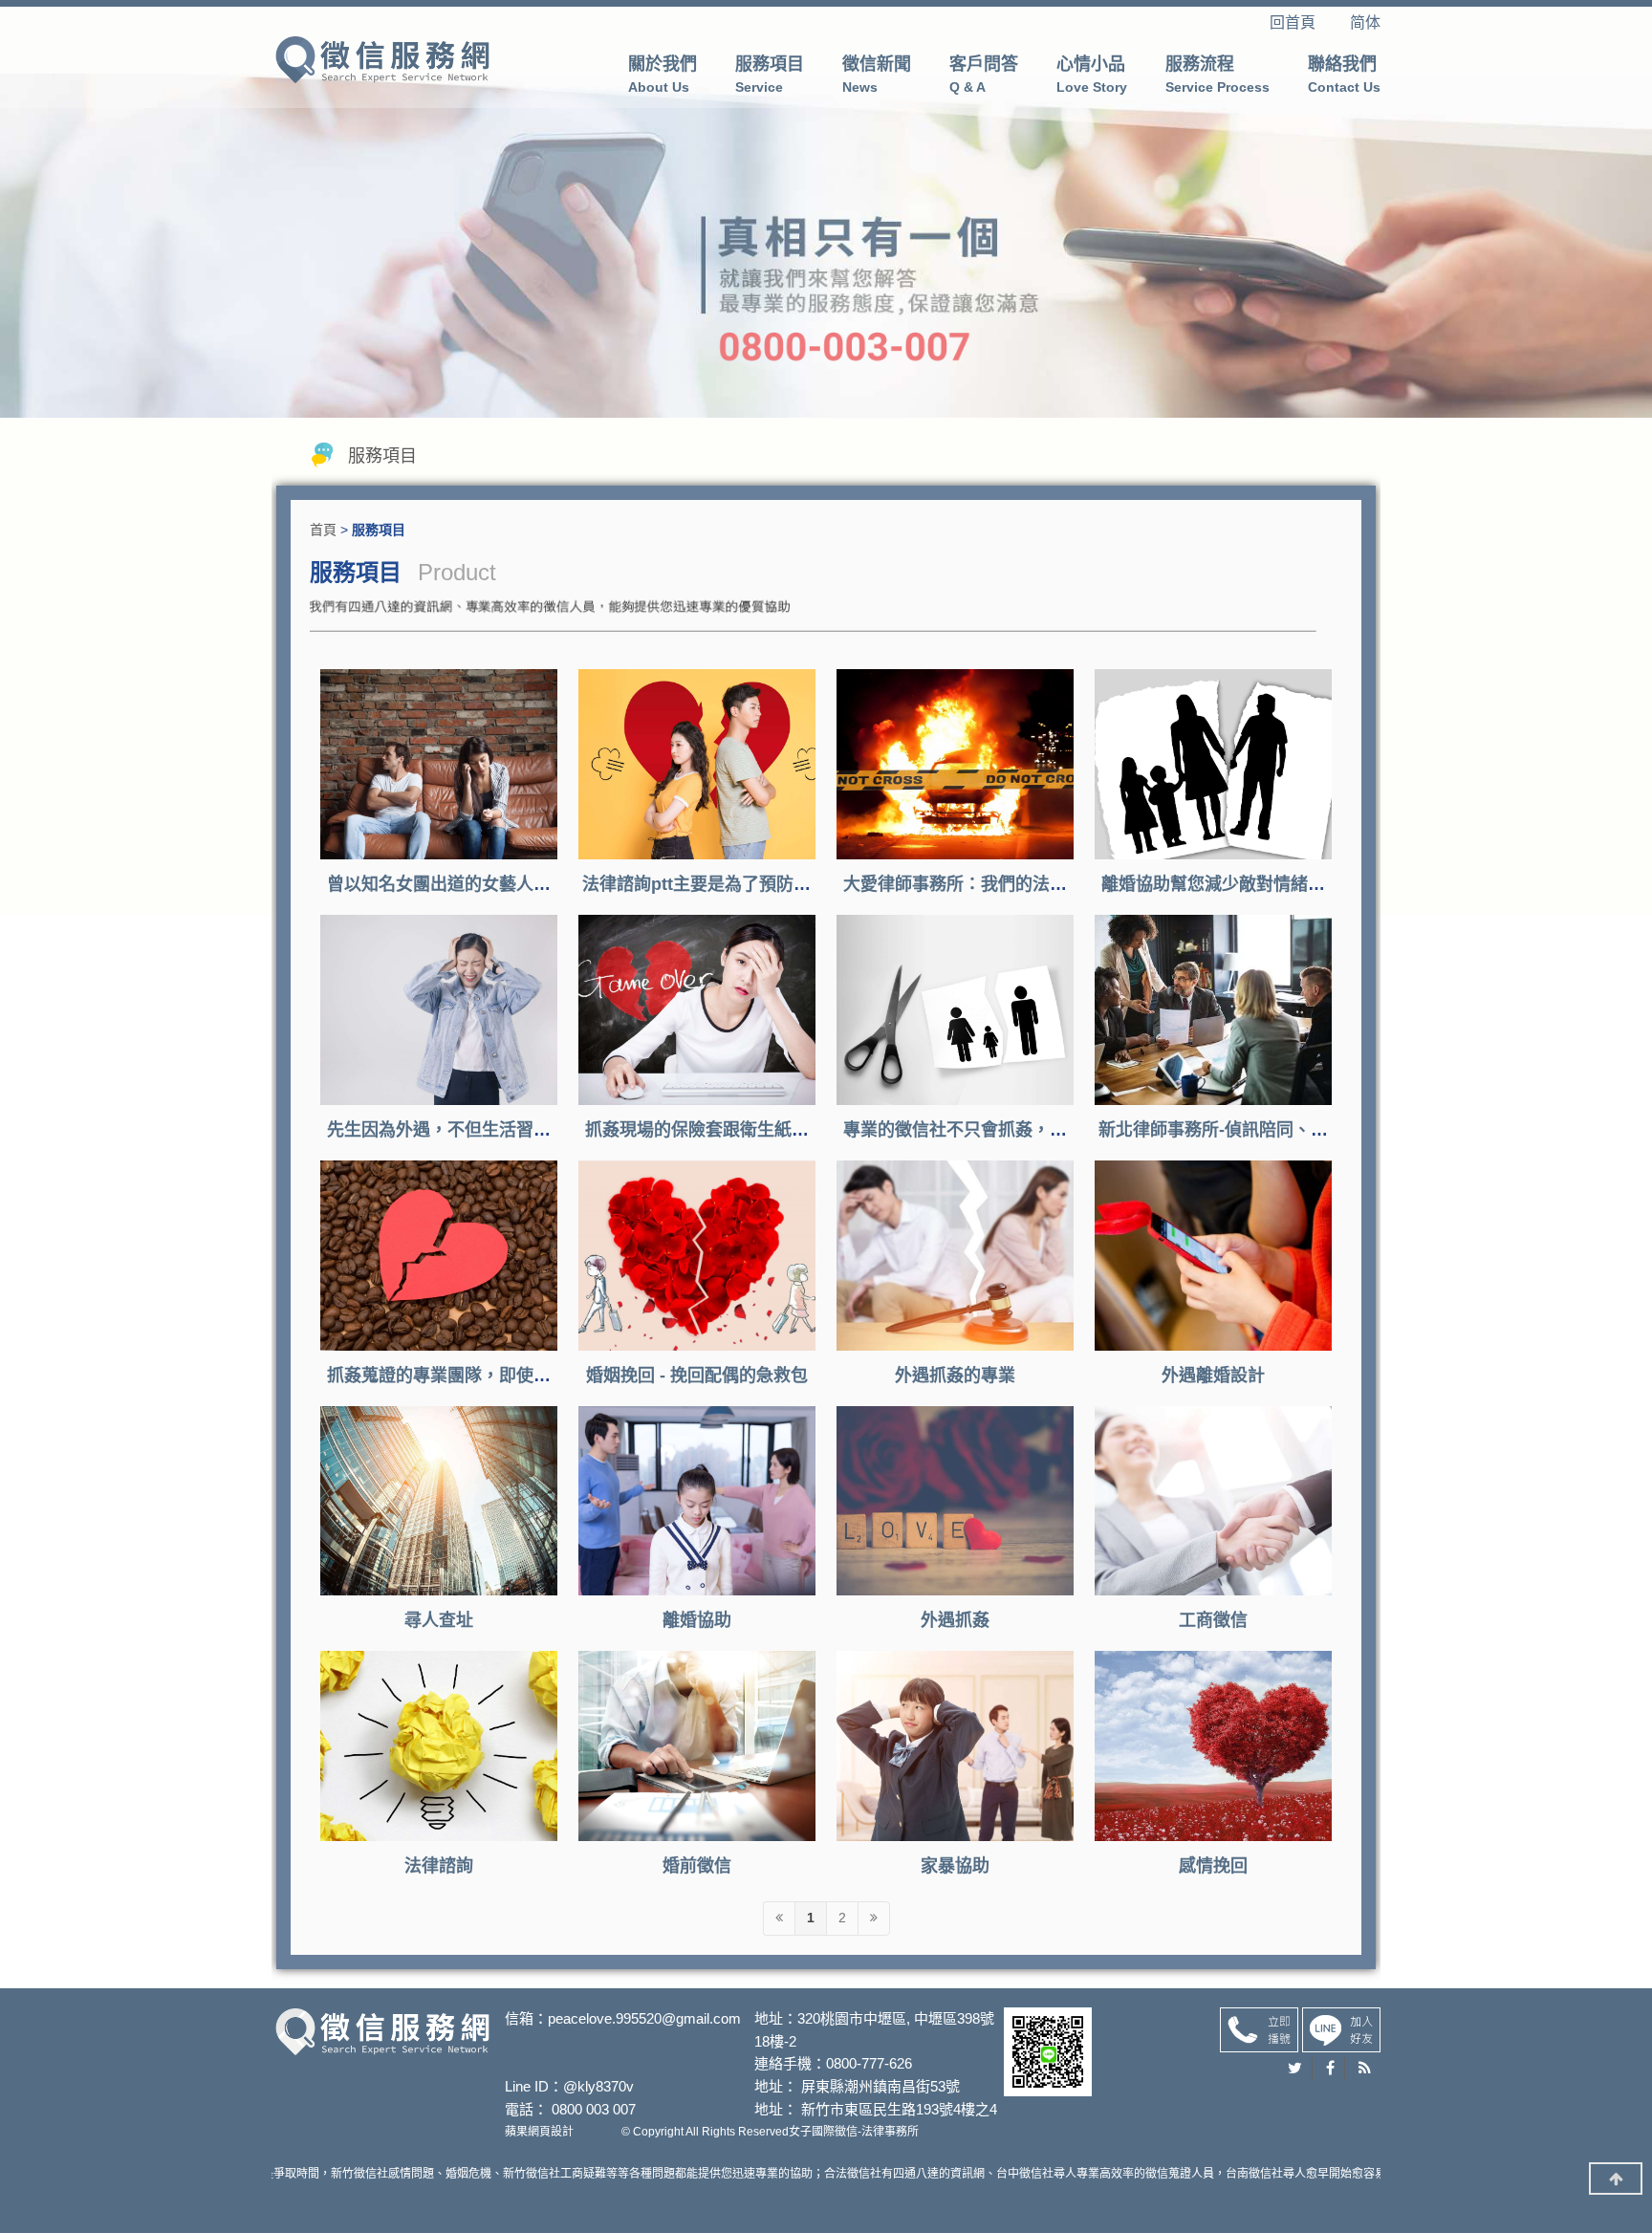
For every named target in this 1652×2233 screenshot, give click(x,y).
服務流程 (1217, 75)
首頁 (323, 530)
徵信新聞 (877, 75)
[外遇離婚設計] (1213, 1256)
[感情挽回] (1213, 1746)
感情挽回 (1213, 1866)
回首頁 (1308, 22)
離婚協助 (697, 1620)
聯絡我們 (1344, 75)
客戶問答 (984, 75)
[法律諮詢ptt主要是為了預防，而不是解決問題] (697, 764)
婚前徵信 (697, 1866)
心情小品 (1092, 75)
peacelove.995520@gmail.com (644, 2018)
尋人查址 (439, 1620)
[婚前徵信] (697, 1746)
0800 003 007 (594, 2109)
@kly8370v (598, 2086)
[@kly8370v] (1341, 2028)
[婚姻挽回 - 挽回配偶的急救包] (697, 1256)
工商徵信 (1213, 1620)
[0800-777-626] (1259, 2028)
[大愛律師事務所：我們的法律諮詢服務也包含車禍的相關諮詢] (955, 764)
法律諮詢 (439, 1866)
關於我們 (663, 75)
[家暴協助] (955, 1746)
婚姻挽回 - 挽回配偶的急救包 (697, 1376)
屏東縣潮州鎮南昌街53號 (880, 2086)
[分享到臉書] (1331, 2069)
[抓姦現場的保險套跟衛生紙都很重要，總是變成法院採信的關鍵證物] (697, 1010)
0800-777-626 (869, 2063)
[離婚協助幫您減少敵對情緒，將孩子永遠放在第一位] (1213, 764)
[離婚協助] (697, 1501)
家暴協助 (955, 1866)
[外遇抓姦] (382, 58)
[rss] (1365, 2069)
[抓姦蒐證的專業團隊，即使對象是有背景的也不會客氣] (439, 1256)
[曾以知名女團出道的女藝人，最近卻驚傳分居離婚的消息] (439, 764)
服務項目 (770, 75)
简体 (1365, 22)
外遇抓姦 (955, 1620)
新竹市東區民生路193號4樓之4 (899, 2109)
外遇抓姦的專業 (955, 1376)
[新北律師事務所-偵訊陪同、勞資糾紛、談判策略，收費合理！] (1213, 1010)
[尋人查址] (439, 1501)
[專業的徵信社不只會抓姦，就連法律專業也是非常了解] (955, 1010)
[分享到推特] (1295, 2069)
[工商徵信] (1213, 1501)
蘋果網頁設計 (539, 2132)
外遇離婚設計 (1213, 1376)
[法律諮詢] (439, 1746)
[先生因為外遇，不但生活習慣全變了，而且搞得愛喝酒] (439, 1010)
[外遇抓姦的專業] (955, 1256)
